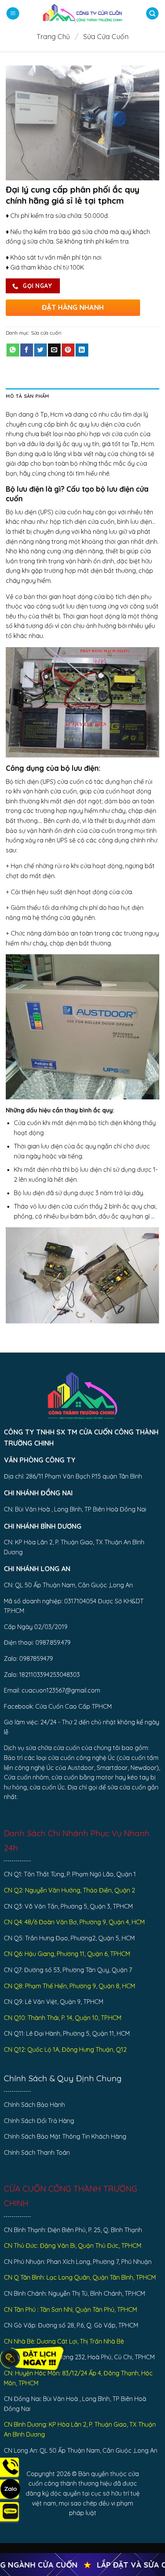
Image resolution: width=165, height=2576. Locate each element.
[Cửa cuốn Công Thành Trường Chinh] (82, 13)
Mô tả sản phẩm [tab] (28, 396)
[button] (13, 14)
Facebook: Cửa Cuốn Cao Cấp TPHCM (58, 1706)
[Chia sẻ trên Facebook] (27, 350)
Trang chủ (53, 37)
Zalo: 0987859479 (28, 1658)
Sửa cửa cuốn (106, 37)
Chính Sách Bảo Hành (34, 2105)
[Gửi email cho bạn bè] (54, 350)
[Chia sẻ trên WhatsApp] (13, 350)
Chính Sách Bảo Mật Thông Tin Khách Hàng (65, 2136)
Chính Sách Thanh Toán (37, 2152)
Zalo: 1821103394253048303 (42, 1675)
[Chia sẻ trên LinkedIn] (82, 350)
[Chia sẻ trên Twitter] (40, 350)
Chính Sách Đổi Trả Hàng (39, 2121)
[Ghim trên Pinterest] (68, 350)
